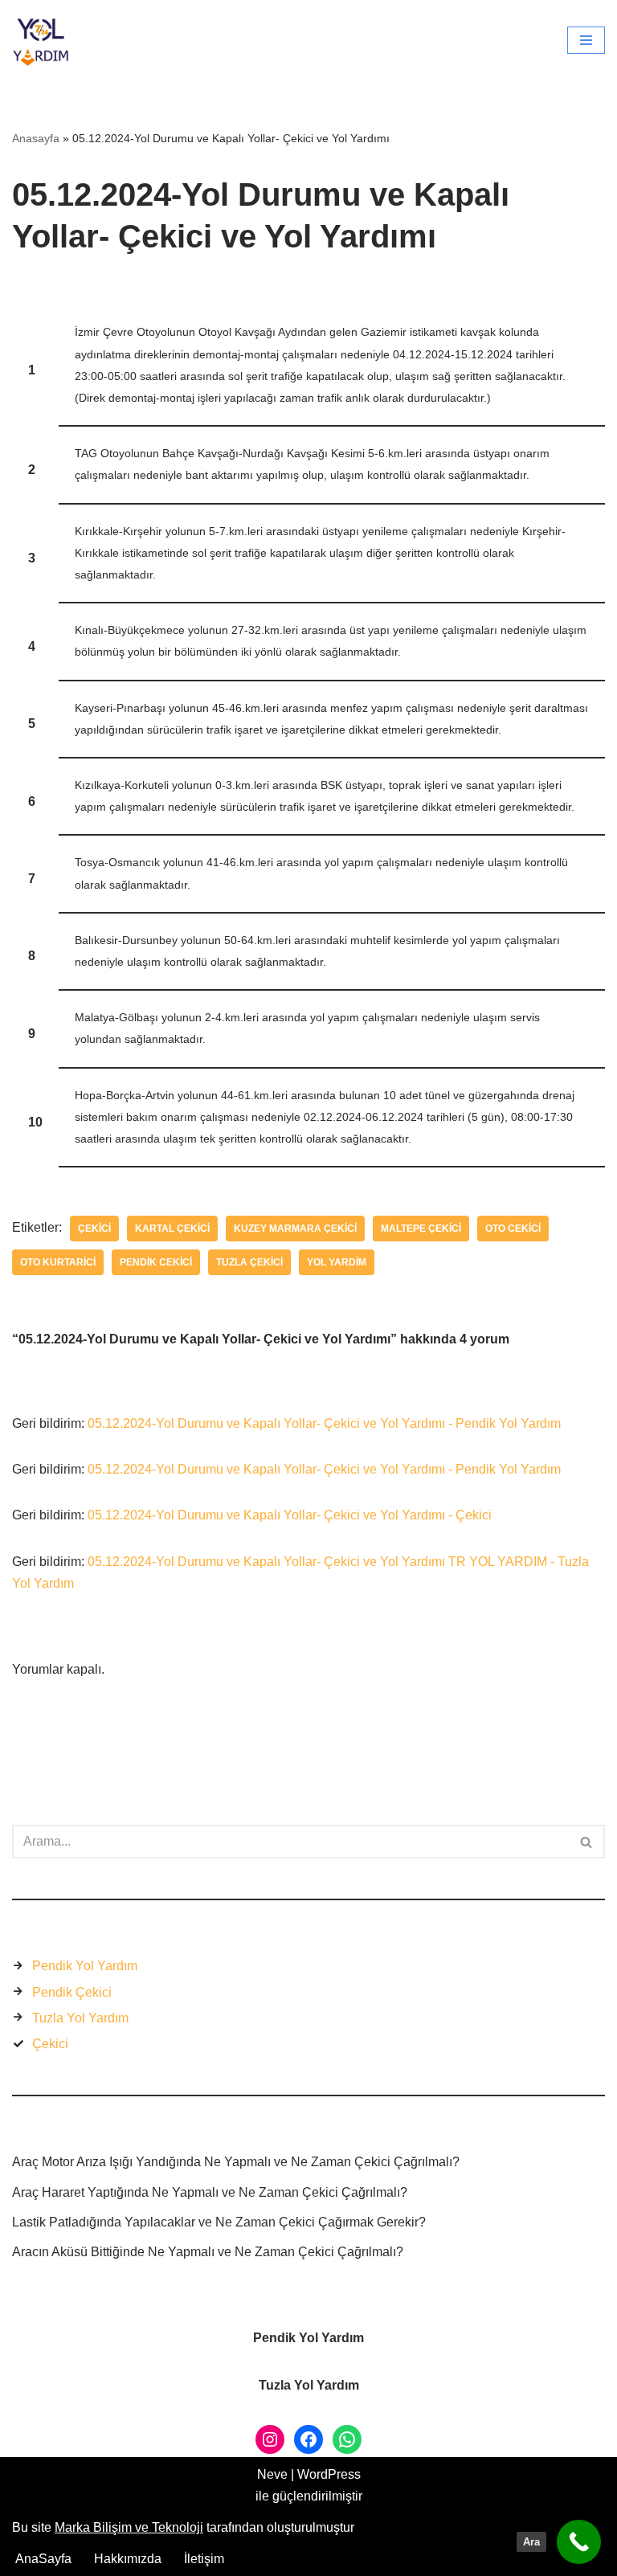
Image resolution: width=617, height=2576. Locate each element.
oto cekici (513, 1229)
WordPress (329, 2474)
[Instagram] (270, 2439)
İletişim (204, 2559)
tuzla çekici (249, 1262)
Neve (272, 2474)
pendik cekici (156, 1262)
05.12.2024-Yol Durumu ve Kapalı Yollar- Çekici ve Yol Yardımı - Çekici (290, 1515)
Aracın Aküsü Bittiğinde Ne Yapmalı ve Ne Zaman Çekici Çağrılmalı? (208, 2252)
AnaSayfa (43, 2559)
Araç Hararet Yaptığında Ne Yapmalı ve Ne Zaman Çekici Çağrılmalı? (210, 2192)
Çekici (94, 1229)
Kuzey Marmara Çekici (295, 1229)
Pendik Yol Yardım (85, 1966)
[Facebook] (308, 2439)
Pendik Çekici (72, 1992)
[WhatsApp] (347, 2439)
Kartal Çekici (172, 1229)
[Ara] (587, 1842)
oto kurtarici (58, 1262)
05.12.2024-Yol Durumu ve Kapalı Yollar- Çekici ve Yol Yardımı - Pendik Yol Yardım (324, 1423)
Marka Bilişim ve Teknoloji (129, 2527)
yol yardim (337, 1262)
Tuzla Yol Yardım (80, 2018)
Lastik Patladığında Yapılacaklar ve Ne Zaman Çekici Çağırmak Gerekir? (219, 2222)
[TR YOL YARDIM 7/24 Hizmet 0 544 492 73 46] (45, 40)
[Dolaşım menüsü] (586, 40)
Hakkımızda (128, 2559)
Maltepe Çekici (421, 1229)
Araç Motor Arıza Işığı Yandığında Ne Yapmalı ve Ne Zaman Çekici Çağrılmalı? (236, 2162)
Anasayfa (36, 138)
